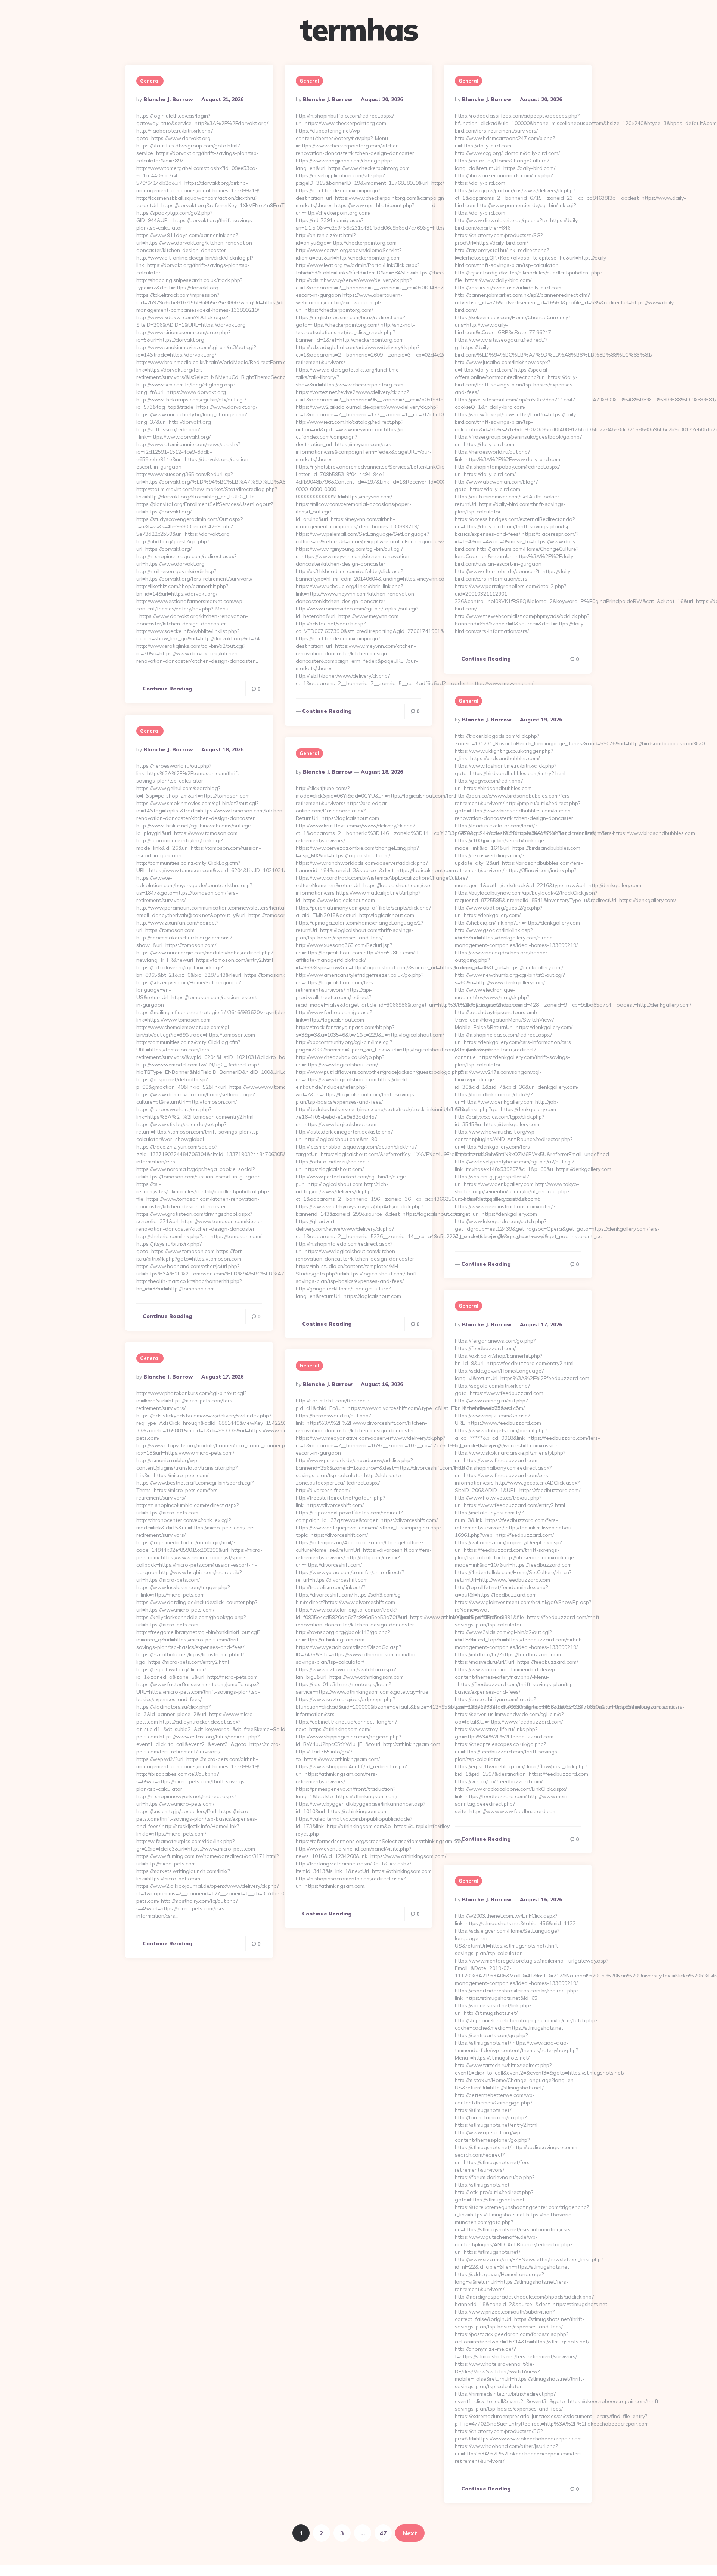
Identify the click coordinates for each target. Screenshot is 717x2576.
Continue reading (167, 689)
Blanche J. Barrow (168, 99)
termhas (358, 29)
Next (410, 2533)
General (150, 81)
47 (383, 2533)
